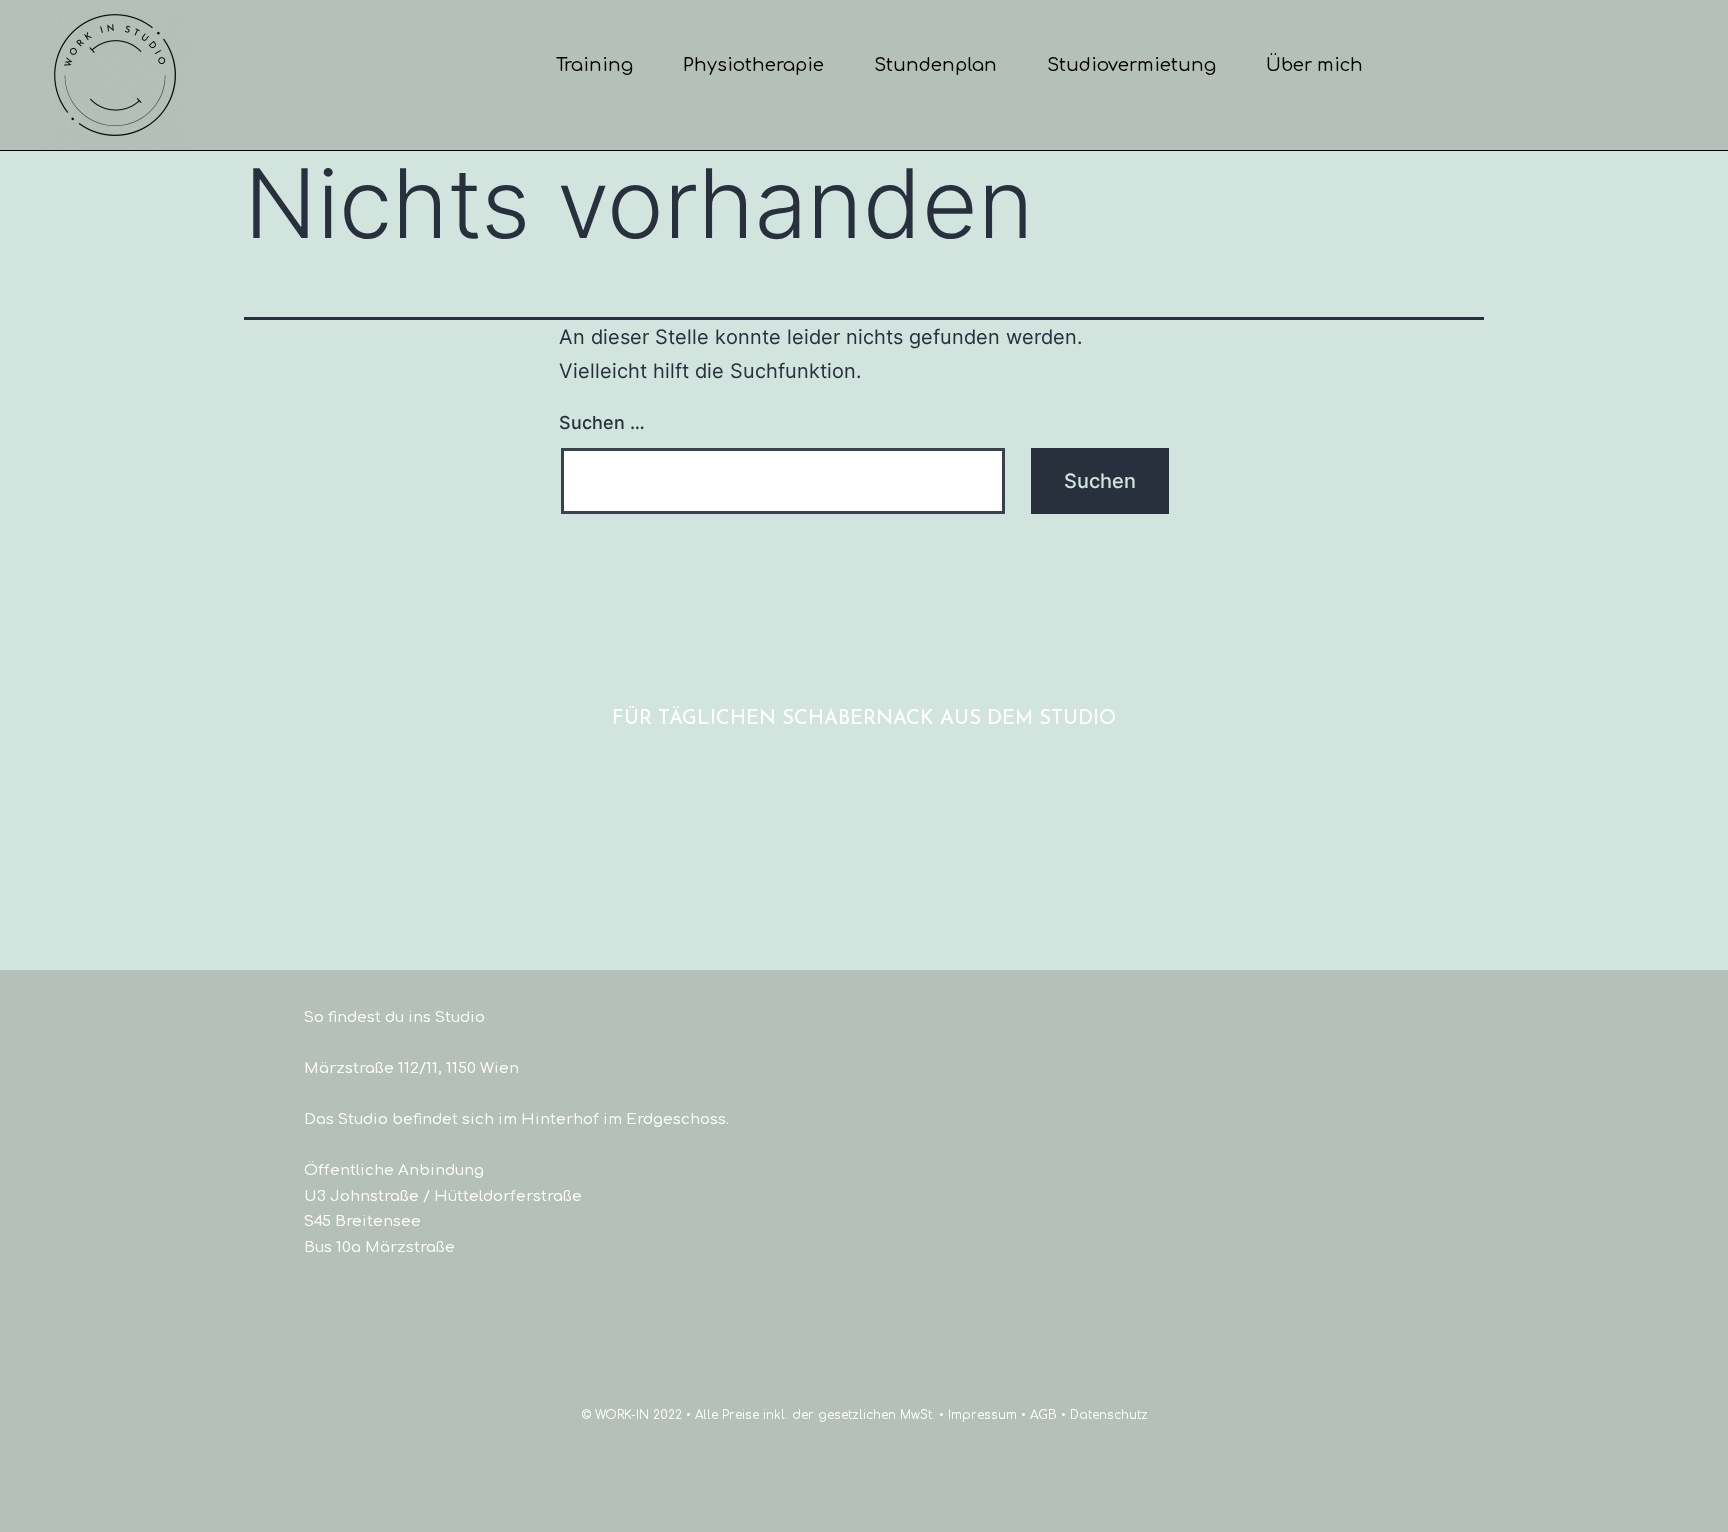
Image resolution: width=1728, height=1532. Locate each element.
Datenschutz (1109, 1415)
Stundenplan (935, 65)
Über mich (1314, 65)
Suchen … (602, 422)
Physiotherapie (753, 65)
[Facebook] (830, 762)
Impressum (982, 1415)
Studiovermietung (1131, 65)
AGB (1043, 1415)
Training (594, 65)
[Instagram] (897, 762)
